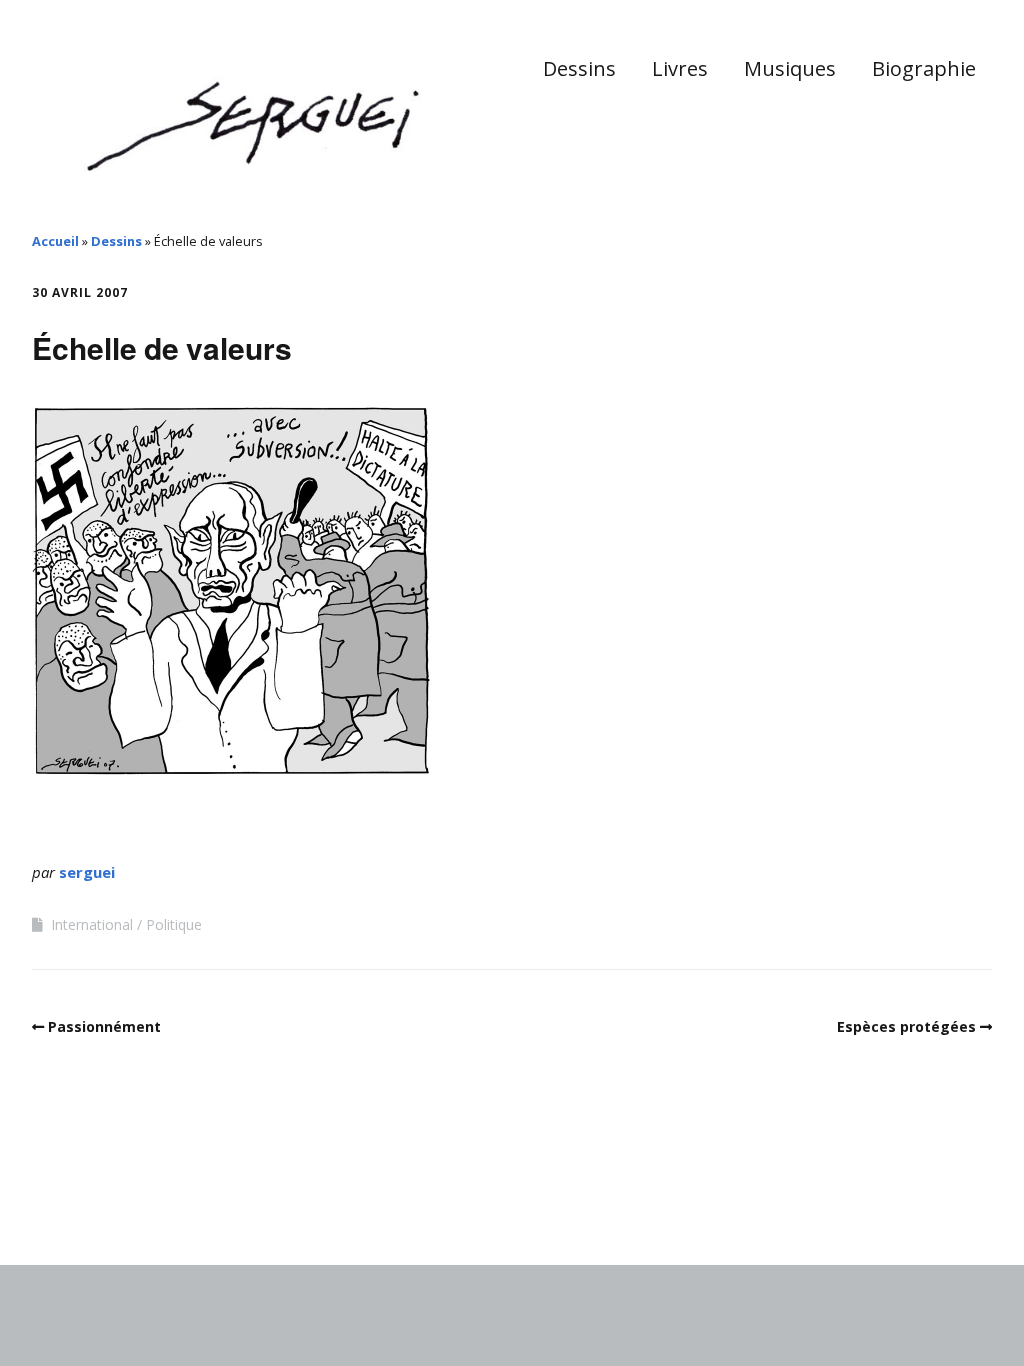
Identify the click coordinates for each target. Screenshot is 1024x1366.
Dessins (579, 68)
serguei (87, 872)
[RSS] (981, 1207)
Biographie (924, 68)
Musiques (790, 68)
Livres (680, 68)
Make (107, 1204)
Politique (174, 924)
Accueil (55, 241)
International (92, 924)
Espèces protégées (906, 1026)
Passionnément (104, 1026)
